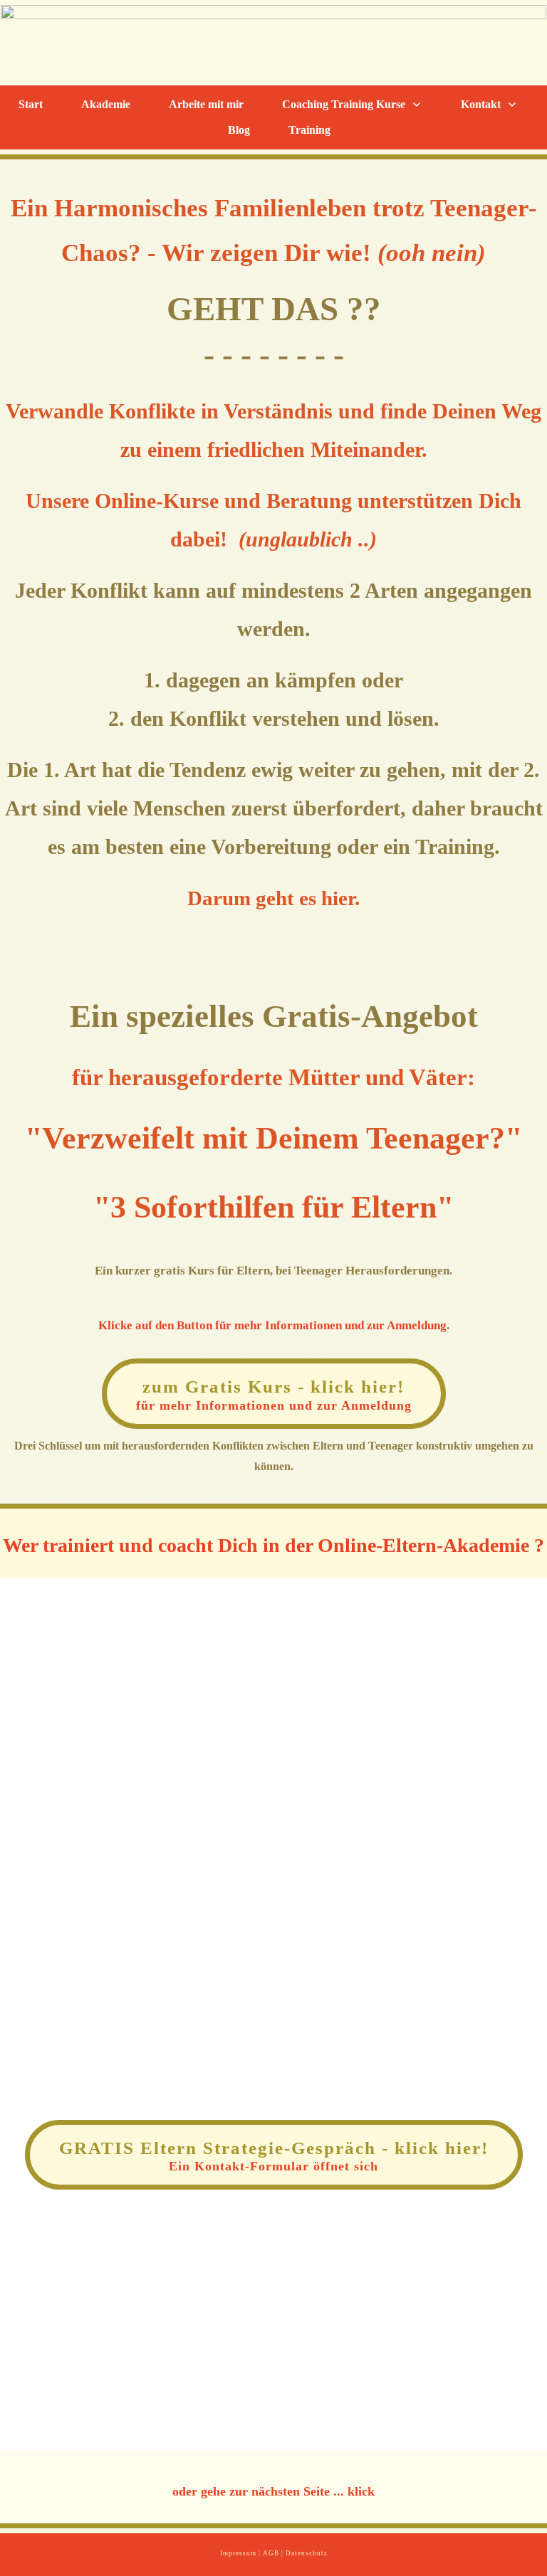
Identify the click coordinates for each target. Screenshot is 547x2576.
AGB (271, 2553)
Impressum (238, 2553)
